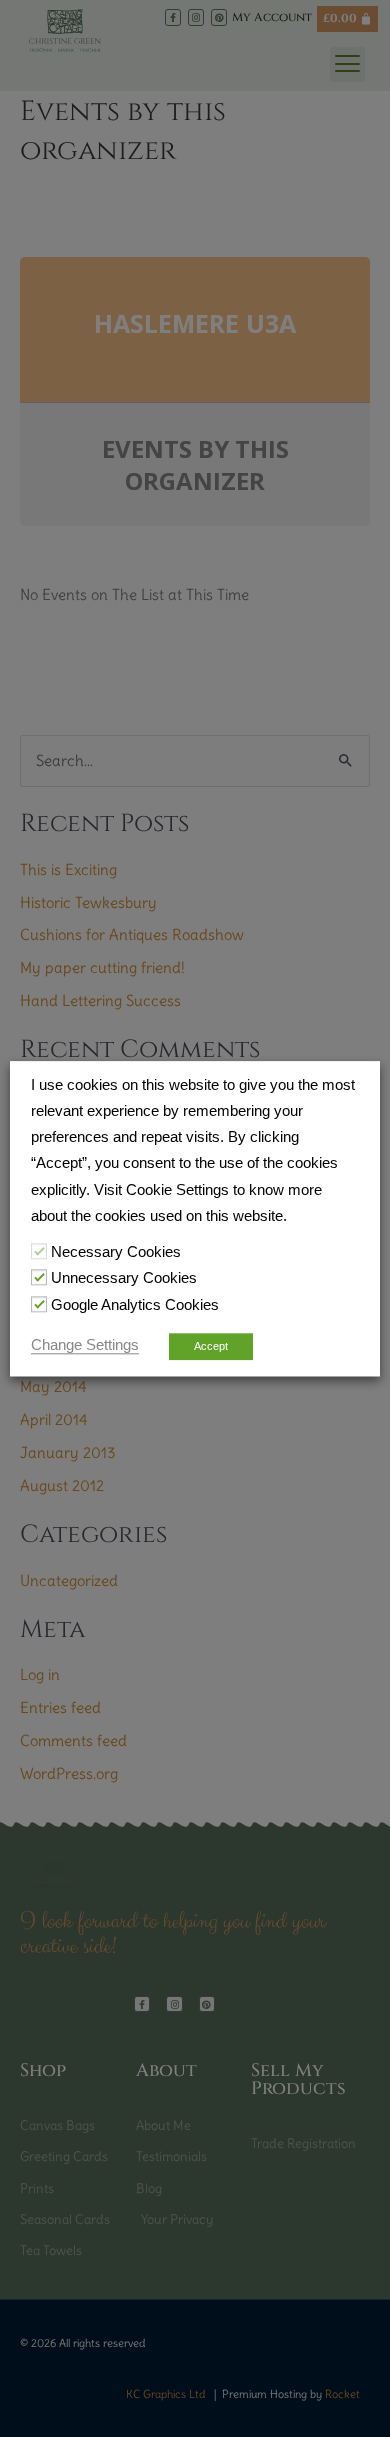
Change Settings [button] (85, 1345)
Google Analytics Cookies (135, 1305)
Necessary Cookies (116, 1252)
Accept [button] (211, 1346)
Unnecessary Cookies (124, 1279)
